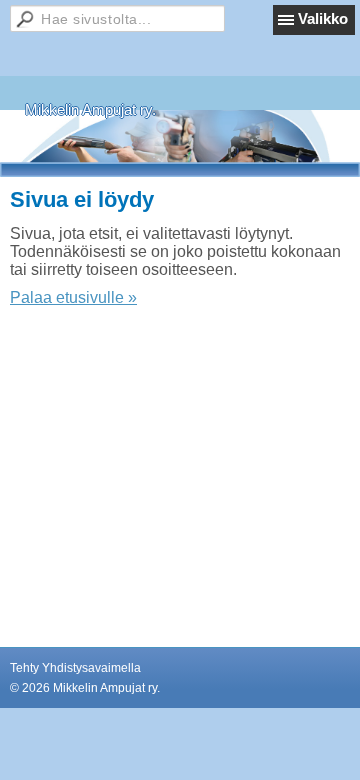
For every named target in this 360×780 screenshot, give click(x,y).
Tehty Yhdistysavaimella (75, 668)
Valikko (323, 18)
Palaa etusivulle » (73, 297)
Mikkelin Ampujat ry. (90, 109)
